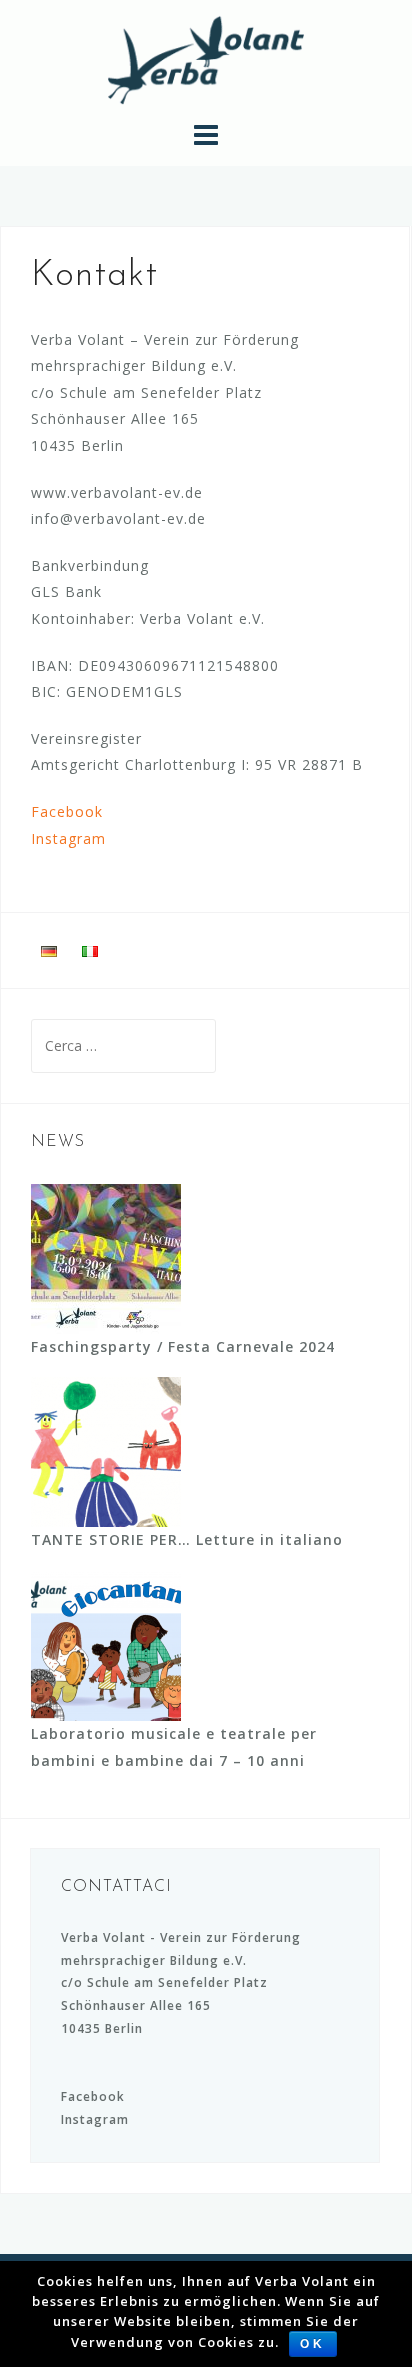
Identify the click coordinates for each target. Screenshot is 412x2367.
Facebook (67, 811)
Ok (313, 2344)
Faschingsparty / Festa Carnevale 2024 (183, 1346)
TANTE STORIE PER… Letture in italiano (187, 1539)
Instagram (68, 838)
